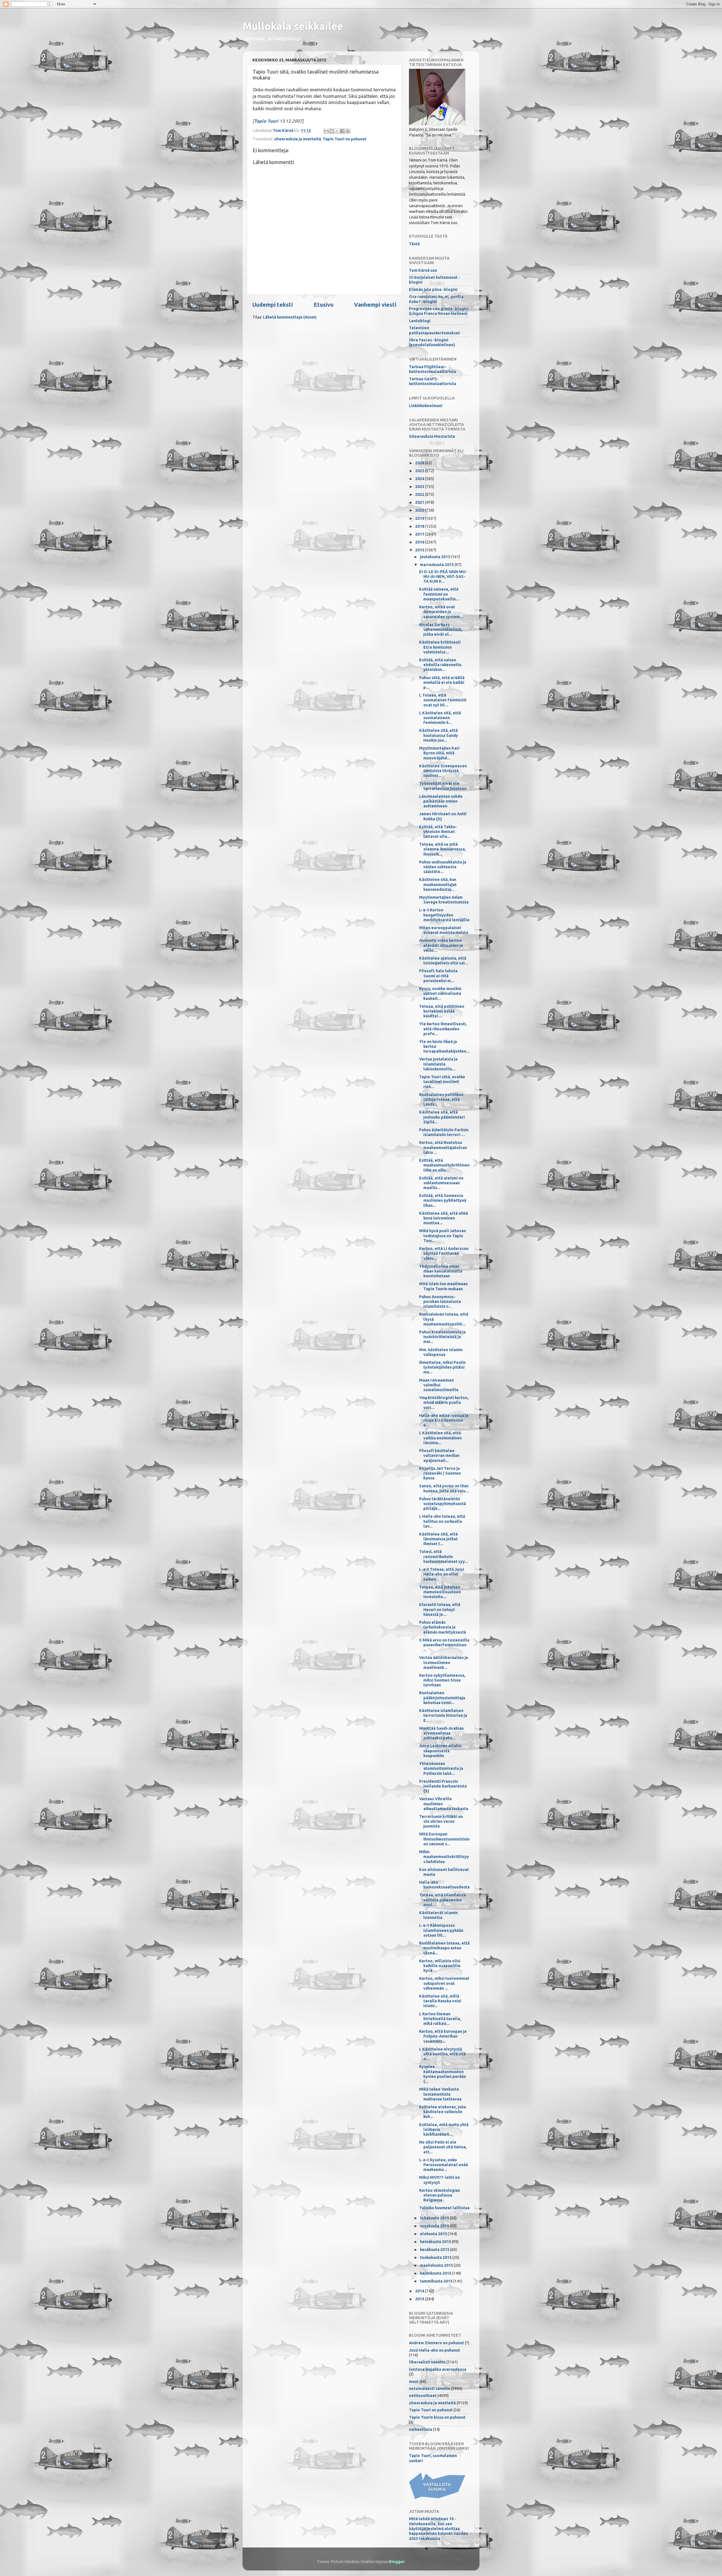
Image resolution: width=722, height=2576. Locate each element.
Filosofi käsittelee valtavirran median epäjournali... (439, 1456)
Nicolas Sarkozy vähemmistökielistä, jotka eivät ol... (441, 630)
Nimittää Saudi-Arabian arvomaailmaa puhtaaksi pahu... (441, 1733)
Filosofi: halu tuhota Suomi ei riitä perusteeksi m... (438, 976)
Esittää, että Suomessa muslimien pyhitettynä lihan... (443, 1200)
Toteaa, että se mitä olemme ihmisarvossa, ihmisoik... (443, 849)
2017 (420, 534)
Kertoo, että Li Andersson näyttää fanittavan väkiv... (444, 1253)
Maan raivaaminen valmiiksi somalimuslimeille (439, 1385)
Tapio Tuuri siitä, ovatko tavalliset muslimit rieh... (442, 1082)
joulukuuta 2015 (435, 557)
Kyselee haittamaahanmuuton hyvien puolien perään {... (443, 2074)
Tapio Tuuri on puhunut (345, 139)
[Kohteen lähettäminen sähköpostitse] (326, 131)
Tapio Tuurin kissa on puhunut (437, 2417)
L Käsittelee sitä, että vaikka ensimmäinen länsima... (440, 1438)
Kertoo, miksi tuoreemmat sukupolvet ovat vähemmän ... (444, 1983)
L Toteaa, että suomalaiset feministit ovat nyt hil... (443, 700)
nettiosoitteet (423, 2396)
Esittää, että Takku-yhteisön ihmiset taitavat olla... (438, 832)
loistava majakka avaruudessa (438, 2369)
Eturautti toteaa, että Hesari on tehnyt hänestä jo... (440, 1610)
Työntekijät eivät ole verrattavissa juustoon (443, 786)
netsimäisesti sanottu (430, 2389)
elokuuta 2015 (434, 2234)
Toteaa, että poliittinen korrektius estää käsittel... (442, 1011)
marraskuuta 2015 (437, 565)
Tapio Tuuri (266, 121)
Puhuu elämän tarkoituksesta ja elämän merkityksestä (443, 1627)
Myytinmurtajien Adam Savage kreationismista (444, 900)
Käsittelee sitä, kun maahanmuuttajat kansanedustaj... (438, 884)
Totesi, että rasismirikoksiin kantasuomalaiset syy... (443, 1557)
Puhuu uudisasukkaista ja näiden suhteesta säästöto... (443, 867)
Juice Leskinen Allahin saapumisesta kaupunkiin (440, 1751)
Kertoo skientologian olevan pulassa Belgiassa (440, 2195)
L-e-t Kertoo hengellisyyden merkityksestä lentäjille (444, 915)
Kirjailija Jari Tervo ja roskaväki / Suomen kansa (440, 1473)
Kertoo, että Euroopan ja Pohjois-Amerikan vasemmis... (443, 2036)
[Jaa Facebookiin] (342, 131)
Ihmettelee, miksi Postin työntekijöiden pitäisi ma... (442, 1367)
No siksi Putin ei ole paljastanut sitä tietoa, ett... (443, 2147)
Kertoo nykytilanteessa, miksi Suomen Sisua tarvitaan (442, 1680)
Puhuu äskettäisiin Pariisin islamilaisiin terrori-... (444, 1132)
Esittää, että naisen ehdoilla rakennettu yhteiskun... (440, 665)
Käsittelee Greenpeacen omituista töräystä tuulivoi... (443, 771)
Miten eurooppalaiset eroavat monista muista (444, 930)
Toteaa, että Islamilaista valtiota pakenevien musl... (443, 1900)
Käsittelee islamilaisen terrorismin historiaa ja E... (443, 1716)
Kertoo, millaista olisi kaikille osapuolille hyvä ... (440, 1966)
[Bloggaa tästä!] (332, 131)
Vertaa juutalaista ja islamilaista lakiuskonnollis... (438, 1064)
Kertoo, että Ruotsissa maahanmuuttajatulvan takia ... (443, 1147)
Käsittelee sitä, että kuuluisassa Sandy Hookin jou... (439, 735)
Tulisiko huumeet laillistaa (444, 2208)
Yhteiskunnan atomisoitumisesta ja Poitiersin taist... (441, 1768)
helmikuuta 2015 (436, 2273)
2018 (420, 526)
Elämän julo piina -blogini (433, 290)
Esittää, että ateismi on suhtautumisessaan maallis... (441, 1183)
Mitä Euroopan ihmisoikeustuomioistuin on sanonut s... (444, 1839)
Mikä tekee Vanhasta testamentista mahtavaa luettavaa (440, 2094)
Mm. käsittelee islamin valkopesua (441, 1352)
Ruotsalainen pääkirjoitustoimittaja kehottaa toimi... (442, 1698)
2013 (420, 2299)
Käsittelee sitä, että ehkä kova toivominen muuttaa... (443, 1218)
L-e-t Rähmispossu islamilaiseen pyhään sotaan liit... (441, 1930)
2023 (420, 487)
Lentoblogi (420, 321)
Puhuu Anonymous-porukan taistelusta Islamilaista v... (440, 1302)
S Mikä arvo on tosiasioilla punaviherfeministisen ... (444, 1645)
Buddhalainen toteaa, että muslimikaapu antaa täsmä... (444, 1948)
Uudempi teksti (273, 305)
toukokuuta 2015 (436, 2257)
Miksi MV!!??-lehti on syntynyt (439, 2180)
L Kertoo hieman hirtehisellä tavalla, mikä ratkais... (440, 2019)
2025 (420, 471)
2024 (420, 479)
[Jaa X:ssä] (337, 131)
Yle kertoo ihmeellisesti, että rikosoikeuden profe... (443, 1029)
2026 (420, 463)
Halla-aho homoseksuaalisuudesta (444, 1885)
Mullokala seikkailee (293, 26)
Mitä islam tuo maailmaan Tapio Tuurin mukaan (443, 1286)
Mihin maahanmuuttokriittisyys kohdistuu (444, 1857)
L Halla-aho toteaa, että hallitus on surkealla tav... (442, 1521)
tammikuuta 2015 (437, 2281)
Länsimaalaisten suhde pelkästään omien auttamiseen (441, 801)
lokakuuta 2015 (435, 2218)
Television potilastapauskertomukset (434, 330)
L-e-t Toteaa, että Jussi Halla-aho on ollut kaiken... (442, 1574)
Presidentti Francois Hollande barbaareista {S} (443, 1786)
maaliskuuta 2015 (437, 2265)
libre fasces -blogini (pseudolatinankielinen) (432, 342)
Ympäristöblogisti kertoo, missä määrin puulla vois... (444, 1403)
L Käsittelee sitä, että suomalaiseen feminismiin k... (440, 718)
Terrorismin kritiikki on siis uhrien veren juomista (441, 1821)
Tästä (414, 244)
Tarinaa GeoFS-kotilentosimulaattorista (432, 381)
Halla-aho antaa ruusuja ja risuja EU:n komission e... (444, 1420)
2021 (420, 502)
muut (414, 2381)
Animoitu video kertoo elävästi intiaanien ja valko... (441, 945)
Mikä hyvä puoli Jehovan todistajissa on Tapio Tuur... (443, 1236)
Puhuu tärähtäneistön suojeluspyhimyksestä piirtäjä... (443, 1504)
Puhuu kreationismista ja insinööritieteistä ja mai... (442, 1337)
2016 (420, 542)
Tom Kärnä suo (423, 270)
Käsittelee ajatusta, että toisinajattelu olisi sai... (443, 961)
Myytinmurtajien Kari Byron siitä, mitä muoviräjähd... (439, 753)
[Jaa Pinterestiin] (348, 131)
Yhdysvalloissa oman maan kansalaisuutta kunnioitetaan (441, 1271)
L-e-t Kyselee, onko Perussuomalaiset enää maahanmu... (443, 2165)
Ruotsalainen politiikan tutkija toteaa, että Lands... (441, 1100)
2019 (420, 518)
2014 (420, 2291)
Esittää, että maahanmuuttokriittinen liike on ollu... (444, 1165)
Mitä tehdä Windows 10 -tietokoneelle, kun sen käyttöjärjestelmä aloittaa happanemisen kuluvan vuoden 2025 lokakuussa (438, 2528)
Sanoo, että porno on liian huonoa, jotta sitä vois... (444, 1488)
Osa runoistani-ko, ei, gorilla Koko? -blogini (436, 299)
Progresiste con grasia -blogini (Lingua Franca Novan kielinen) (439, 311)
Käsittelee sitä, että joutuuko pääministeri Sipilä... (442, 1117)
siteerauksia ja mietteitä (298, 139)
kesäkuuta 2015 (435, 2250)
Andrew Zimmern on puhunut (436, 2343)
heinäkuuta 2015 (436, 2242)
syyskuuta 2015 (435, 2226)
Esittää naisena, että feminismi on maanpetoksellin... (439, 594)
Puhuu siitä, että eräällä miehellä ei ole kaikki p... (442, 683)
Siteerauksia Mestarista (432, 436)
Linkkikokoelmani (426, 406)
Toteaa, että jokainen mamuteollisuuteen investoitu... (440, 1592)
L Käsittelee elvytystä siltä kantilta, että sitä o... (442, 2054)
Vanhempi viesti (375, 305)
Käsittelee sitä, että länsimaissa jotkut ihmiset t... (438, 1539)
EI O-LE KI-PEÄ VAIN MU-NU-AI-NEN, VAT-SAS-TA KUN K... (443, 577)
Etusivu (323, 305)
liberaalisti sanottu (427, 2362)
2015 (420, 550)
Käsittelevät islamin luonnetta (438, 1915)
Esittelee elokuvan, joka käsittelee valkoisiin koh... (443, 2112)
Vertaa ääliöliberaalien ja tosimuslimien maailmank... (443, 1663)
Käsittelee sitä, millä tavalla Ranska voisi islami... (440, 2001)
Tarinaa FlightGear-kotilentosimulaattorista (432, 369)
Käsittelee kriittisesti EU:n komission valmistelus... (440, 647)
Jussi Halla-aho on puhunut (434, 2350)
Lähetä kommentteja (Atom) (290, 317)
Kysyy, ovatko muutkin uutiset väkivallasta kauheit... (440, 994)
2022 (420, 494)
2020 (420, 510)
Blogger (397, 2562)
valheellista (421, 2429)
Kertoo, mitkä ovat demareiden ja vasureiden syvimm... (441, 612)
